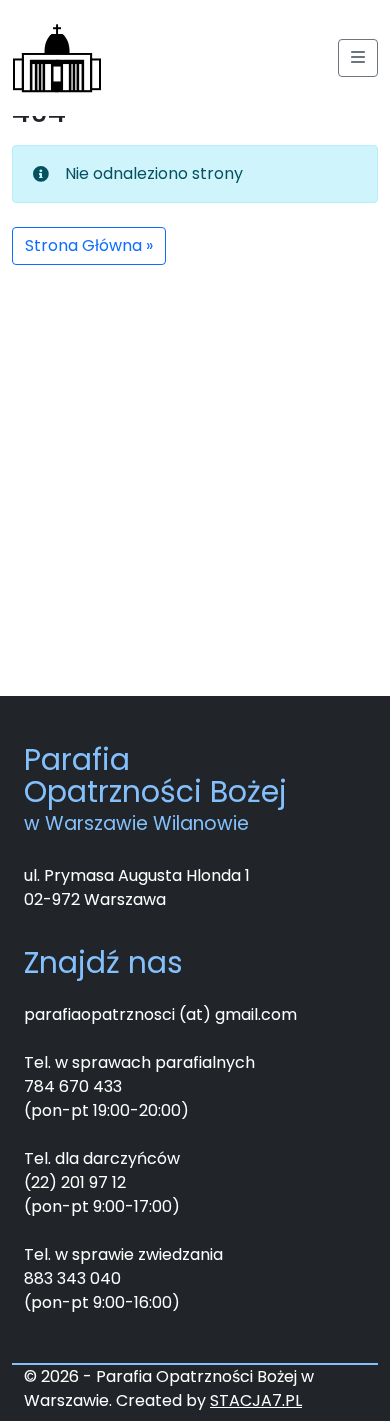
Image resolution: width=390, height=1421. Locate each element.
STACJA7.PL (256, 1400)
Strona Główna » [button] (89, 245)
